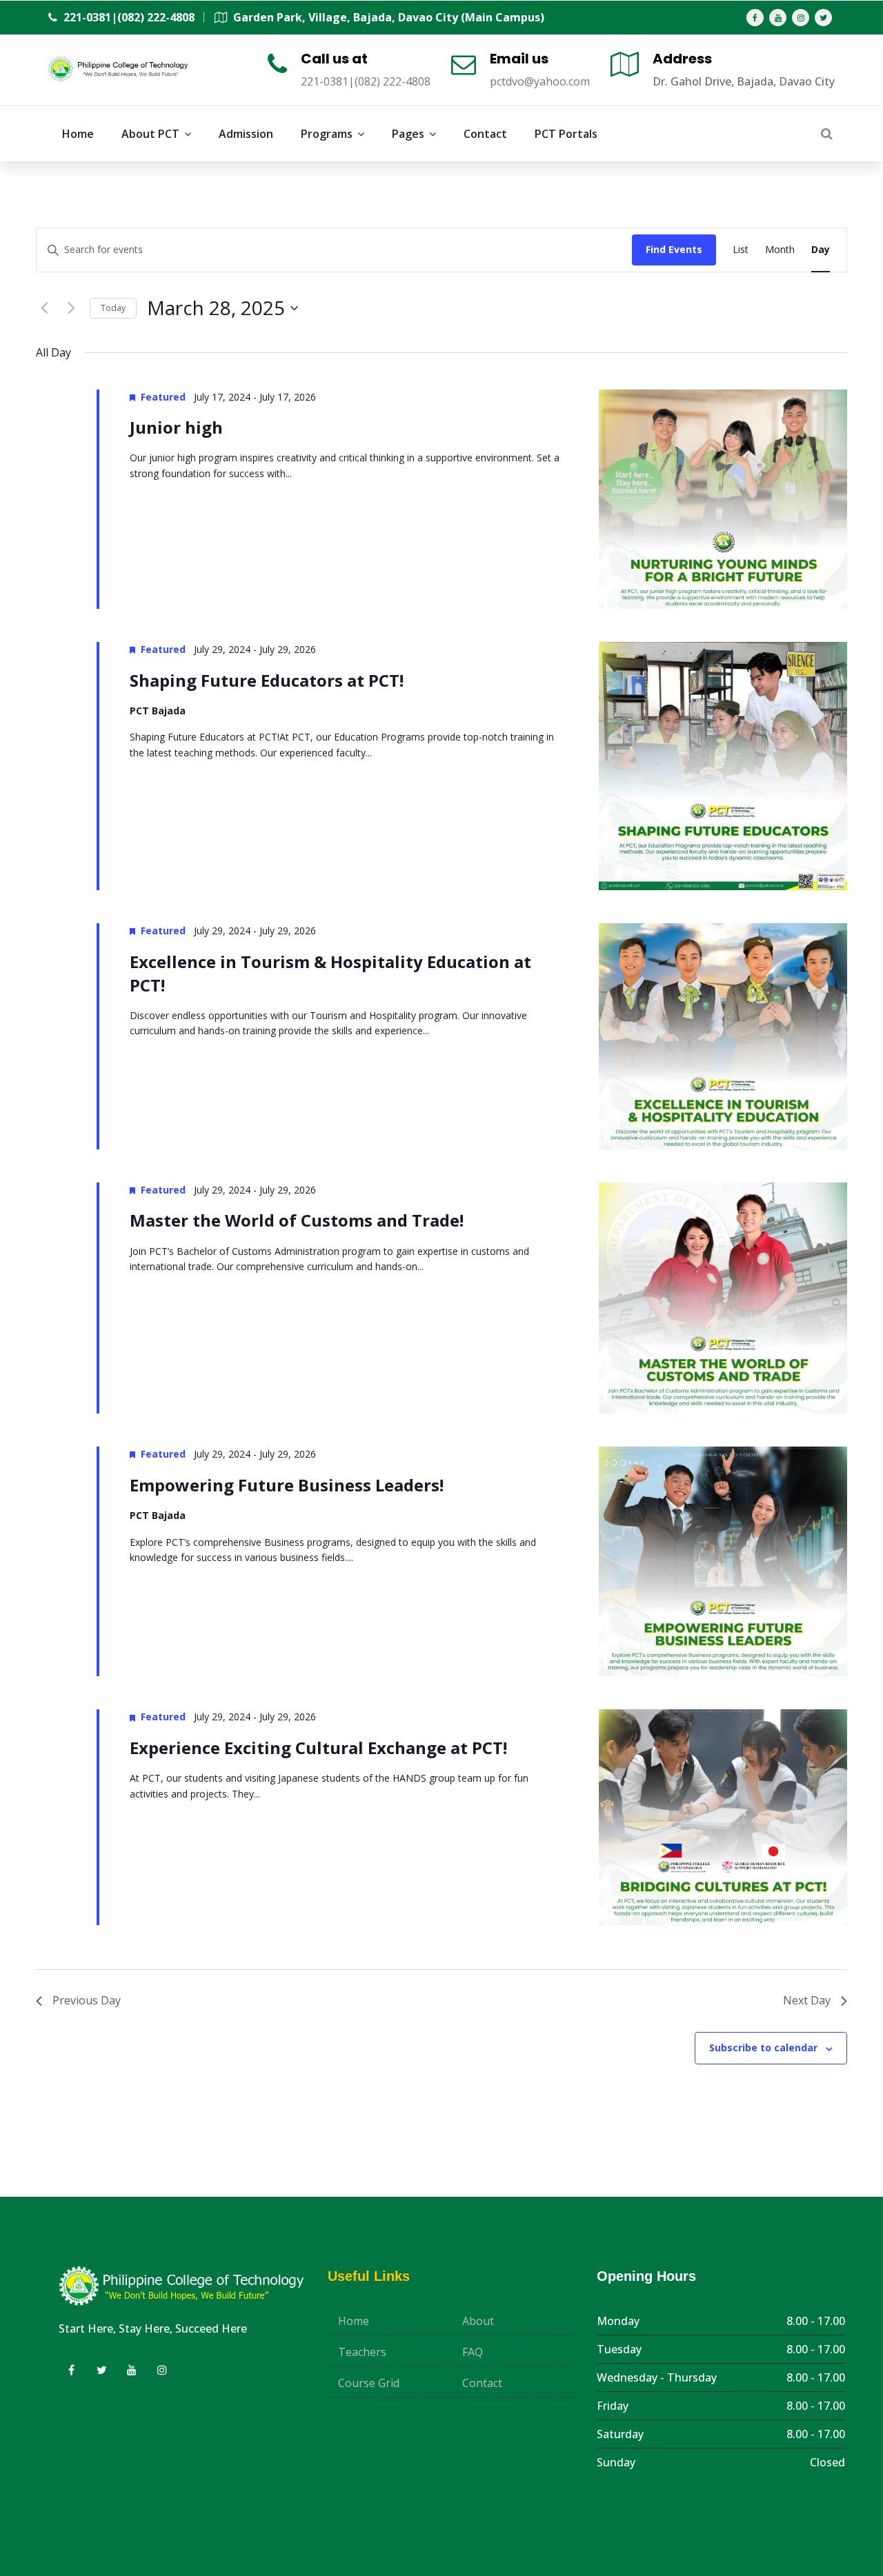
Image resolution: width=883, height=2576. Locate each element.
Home (354, 2321)
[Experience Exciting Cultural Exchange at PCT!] (723, 1817)
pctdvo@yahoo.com (540, 81)
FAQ (473, 2352)
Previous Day (87, 2000)
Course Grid (369, 2383)
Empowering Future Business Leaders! (287, 1485)
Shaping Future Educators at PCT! (267, 680)
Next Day (807, 2000)
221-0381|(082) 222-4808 (128, 17)
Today (113, 308)
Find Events (674, 249)
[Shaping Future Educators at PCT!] (723, 766)
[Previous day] (44, 308)
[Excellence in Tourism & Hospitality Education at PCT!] (723, 1036)
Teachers (362, 2352)
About (478, 2321)
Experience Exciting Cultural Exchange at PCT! (318, 1748)
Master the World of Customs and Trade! (297, 1220)
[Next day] (71, 308)
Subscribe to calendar (763, 2047)
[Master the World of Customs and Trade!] (723, 1298)
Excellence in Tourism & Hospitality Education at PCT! (330, 973)
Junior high (176, 427)
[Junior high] (723, 499)
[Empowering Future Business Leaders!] (723, 1561)
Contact (482, 2383)
